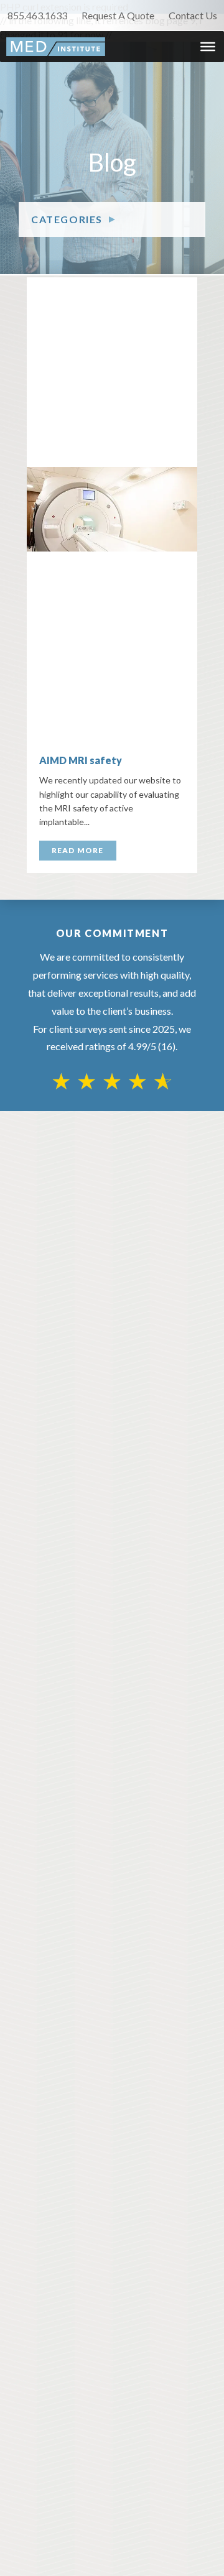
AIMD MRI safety (81, 760)
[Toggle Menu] (208, 47)
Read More (78, 850)
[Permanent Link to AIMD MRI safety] (112, 509)
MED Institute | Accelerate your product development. (56, 47)
